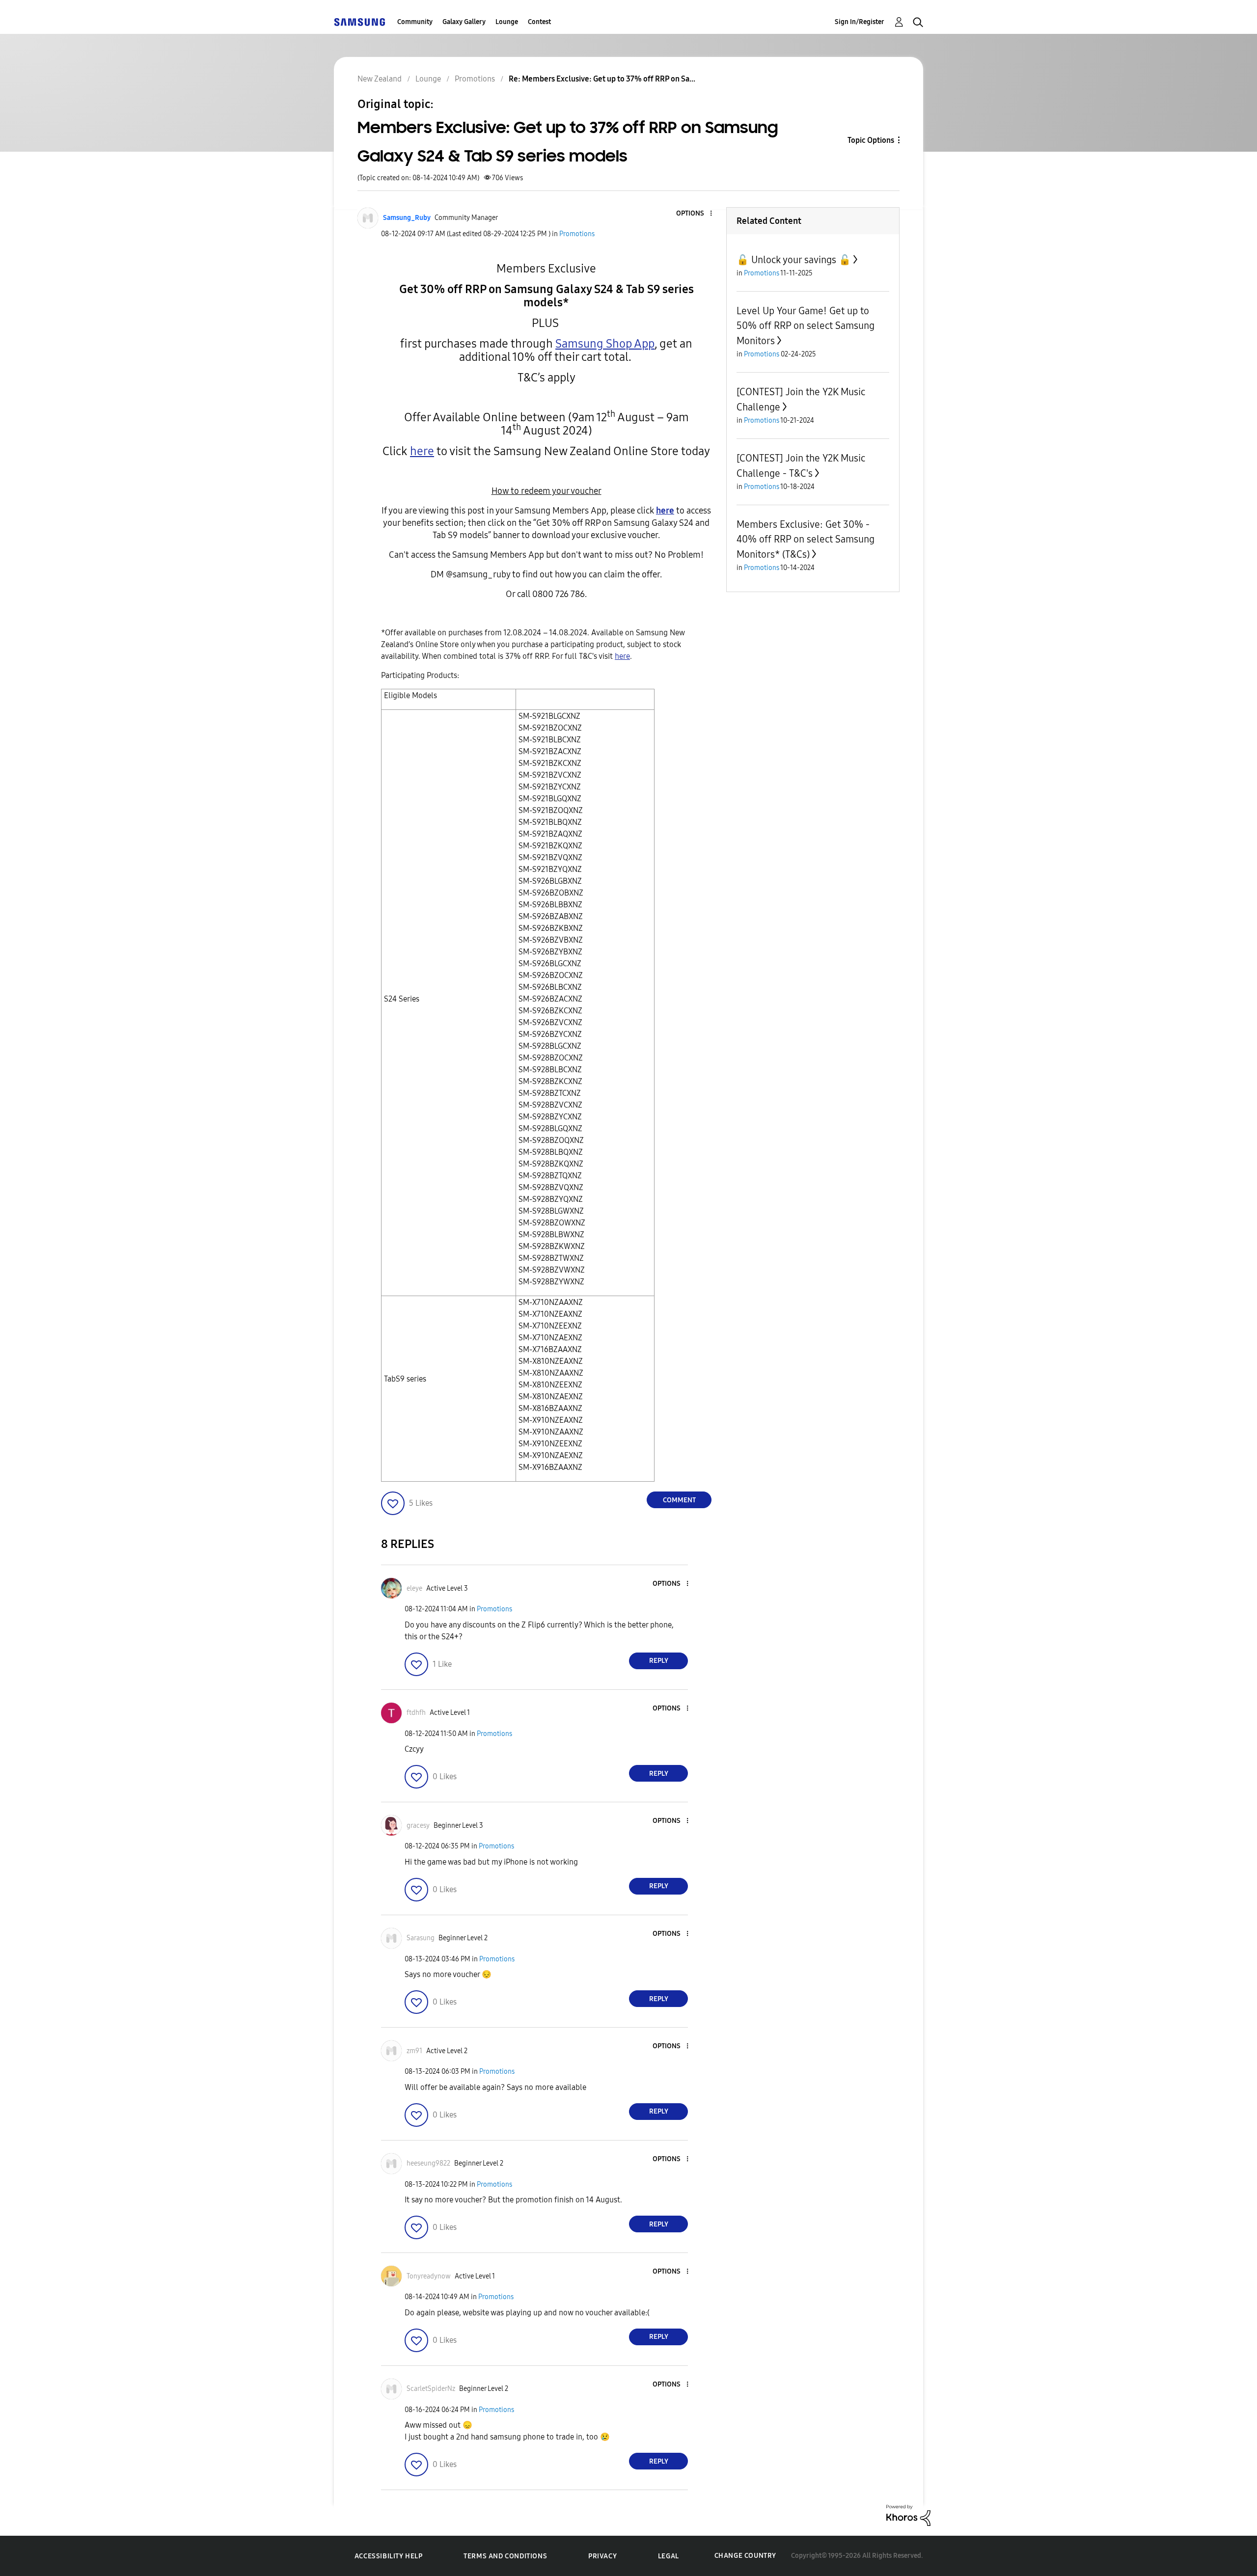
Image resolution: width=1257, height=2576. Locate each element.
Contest (539, 22)
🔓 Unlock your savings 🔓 (794, 260)
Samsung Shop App (605, 344)
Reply (659, 1661)
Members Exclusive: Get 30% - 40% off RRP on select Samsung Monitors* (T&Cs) (806, 539)
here (622, 656)
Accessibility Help (389, 2556)
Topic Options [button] (871, 140)
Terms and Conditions (505, 2556)
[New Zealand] (359, 22)
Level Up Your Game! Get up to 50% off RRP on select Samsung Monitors (806, 326)
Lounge (507, 22)
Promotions (577, 234)
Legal (669, 2556)
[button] (695, 214)
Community (415, 22)
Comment (679, 1500)
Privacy (602, 2556)
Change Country (745, 2556)
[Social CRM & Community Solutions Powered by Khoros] (908, 2515)
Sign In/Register (860, 22)
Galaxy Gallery (464, 22)
